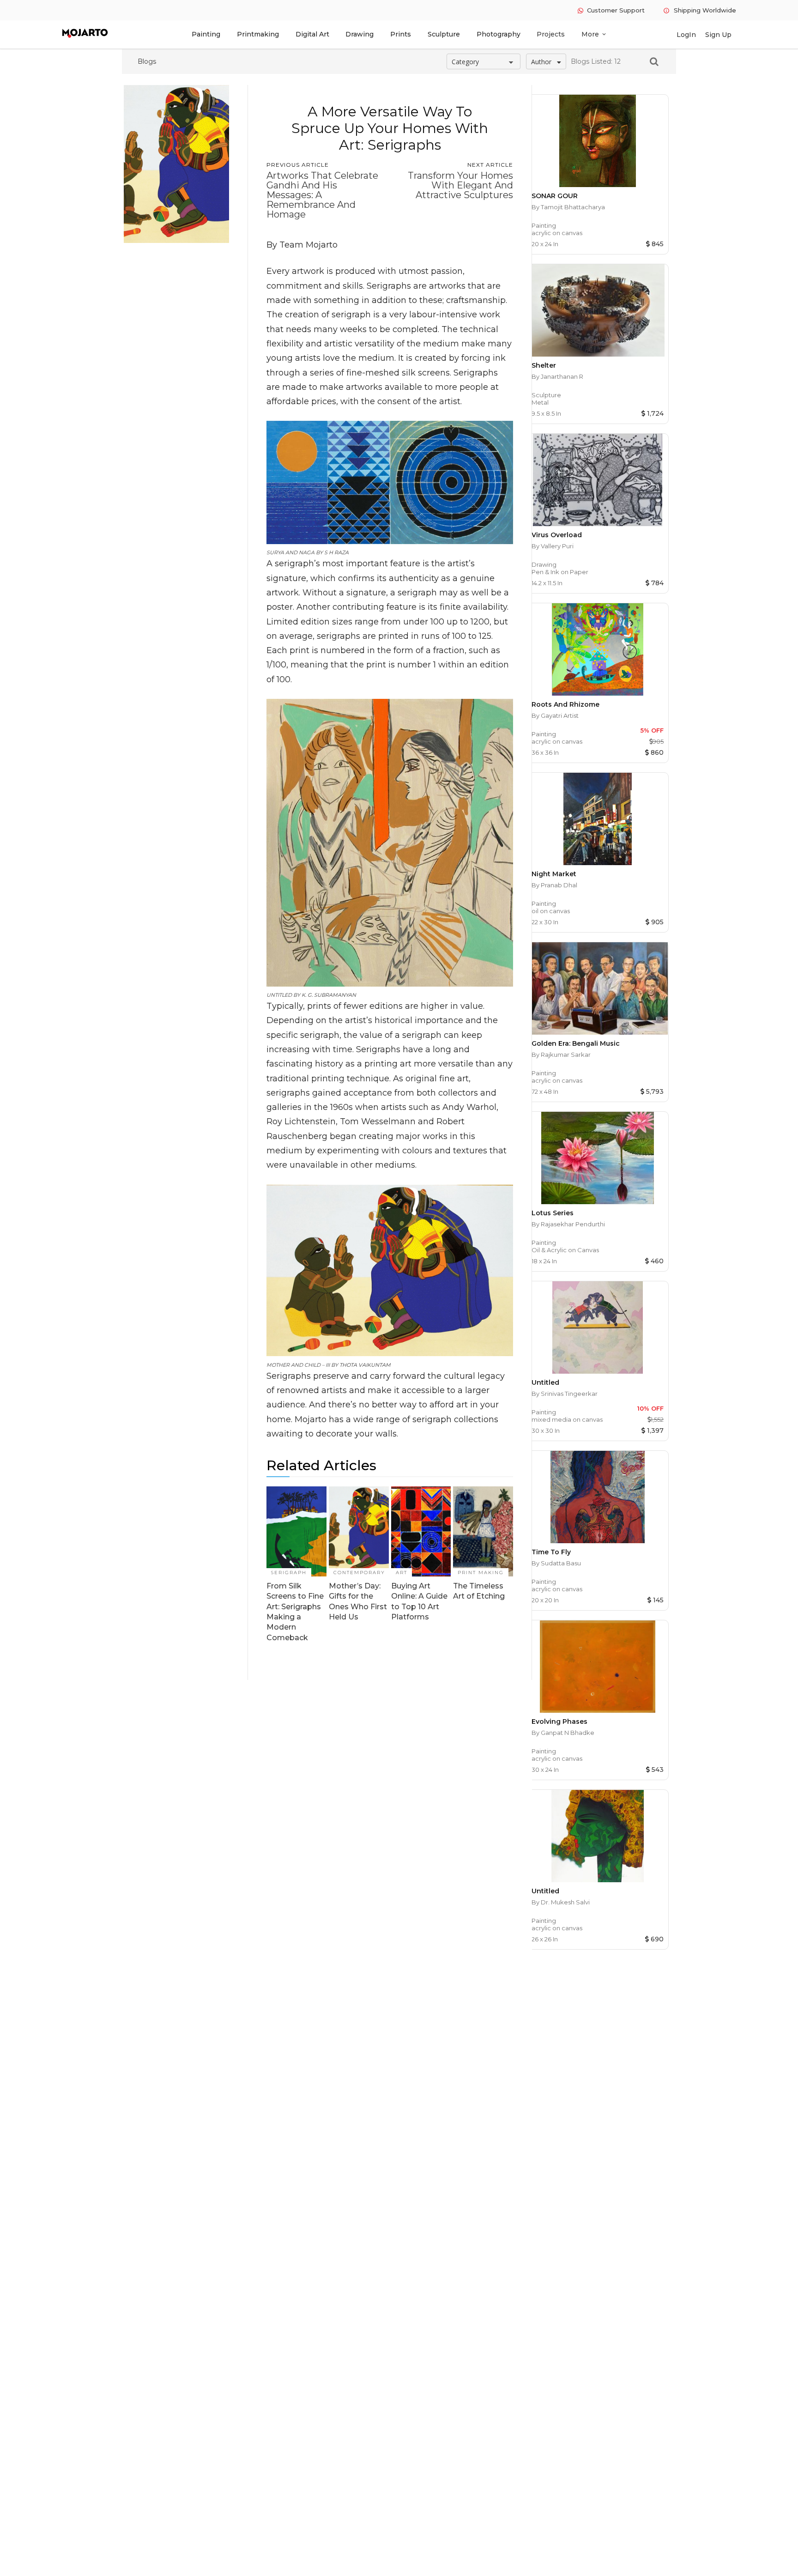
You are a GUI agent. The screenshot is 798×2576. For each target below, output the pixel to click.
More (594, 34)
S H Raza (336, 552)
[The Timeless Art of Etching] (483, 1531)
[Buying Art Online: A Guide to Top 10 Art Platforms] (421, 1531)
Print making (481, 1573)
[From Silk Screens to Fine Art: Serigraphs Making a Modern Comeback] (296, 1531)
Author (541, 62)
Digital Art (312, 34)
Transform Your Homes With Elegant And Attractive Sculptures (460, 185)
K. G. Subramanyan (329, 995)
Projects (551, 34)
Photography (499, 34)
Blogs (147, 61)
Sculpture (444, 34)
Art (402, 1573)
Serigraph (289, 1573)
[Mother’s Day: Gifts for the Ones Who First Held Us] (359, 1531)
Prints (401, 34)
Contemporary (359, 1573)
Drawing (360, 34)
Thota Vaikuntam (365, 1365)
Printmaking (258, 34)
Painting (206, 34)
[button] (648, 61)
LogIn (686, 35)
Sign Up (718, 35)
